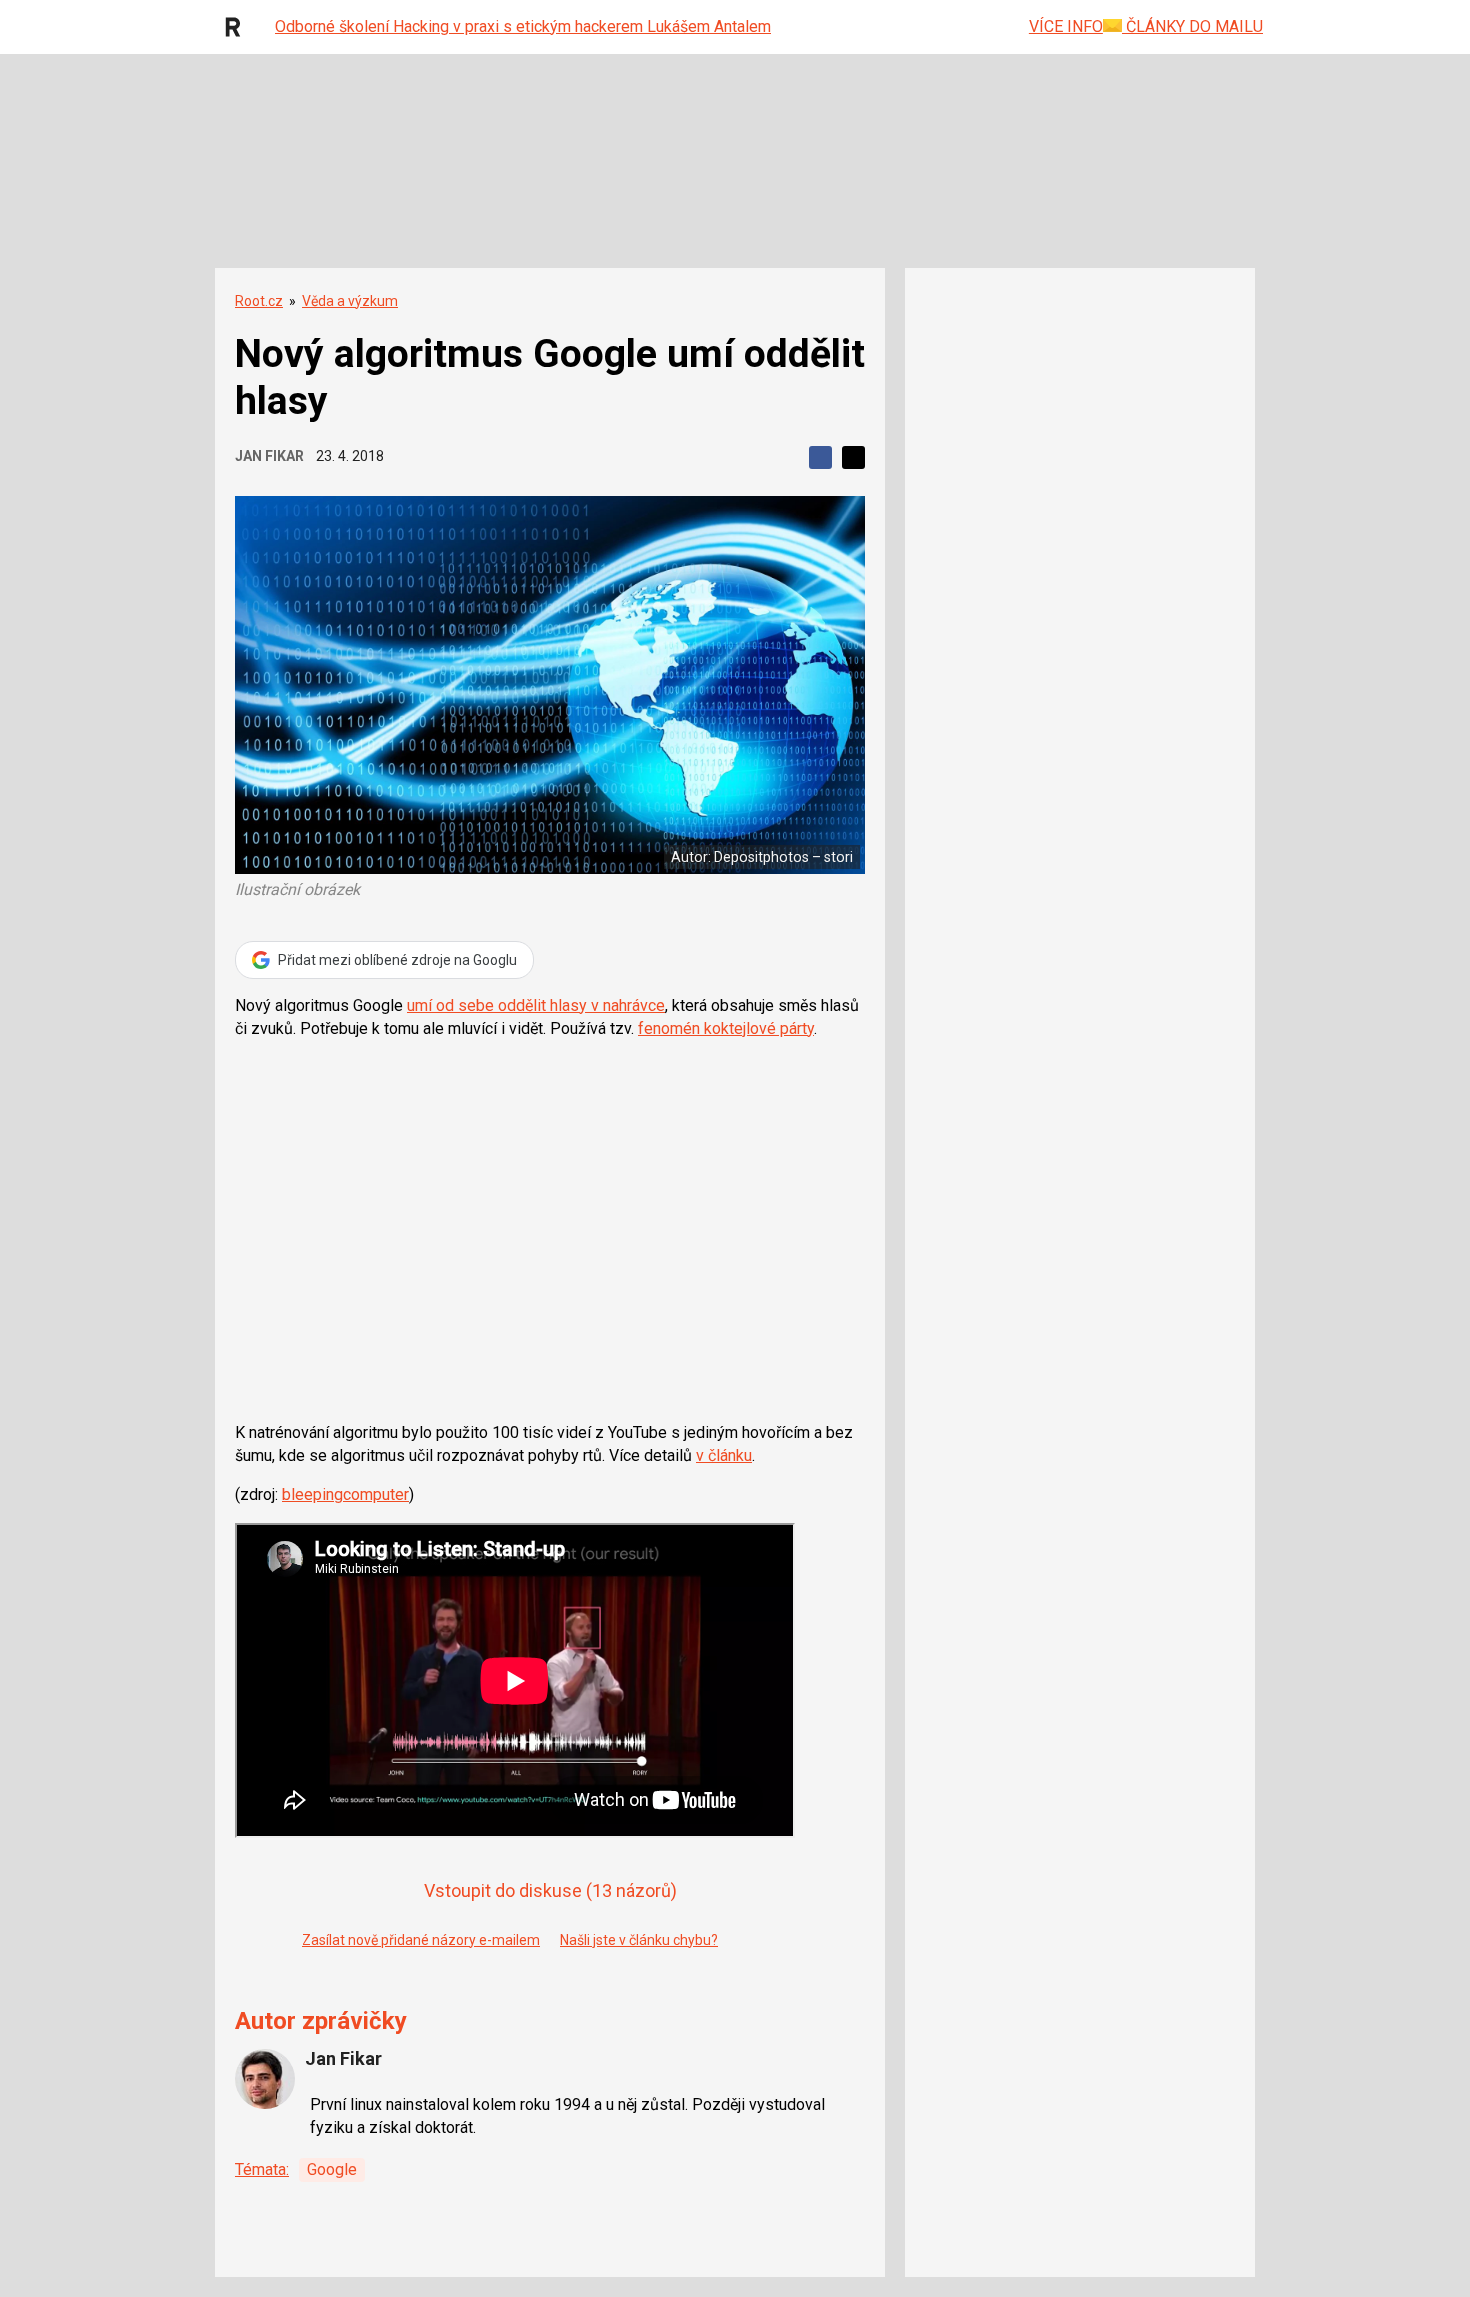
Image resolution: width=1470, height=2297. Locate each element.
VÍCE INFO (1066, 26)
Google (332, 2169)
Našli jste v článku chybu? (639, 1940)
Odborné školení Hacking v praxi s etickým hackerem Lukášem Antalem (523, 26)
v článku (724, 1455)
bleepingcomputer (345, 1494)
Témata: (262, 2169)
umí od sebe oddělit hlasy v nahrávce (536, 1005)
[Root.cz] (238, 27)
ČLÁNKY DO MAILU (1192, 26)
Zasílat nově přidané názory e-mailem (421, 1940)
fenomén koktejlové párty (726, 1028)
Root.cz (259, 301)
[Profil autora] (265, 2079)
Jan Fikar (269, 456)
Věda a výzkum (350, 301)
